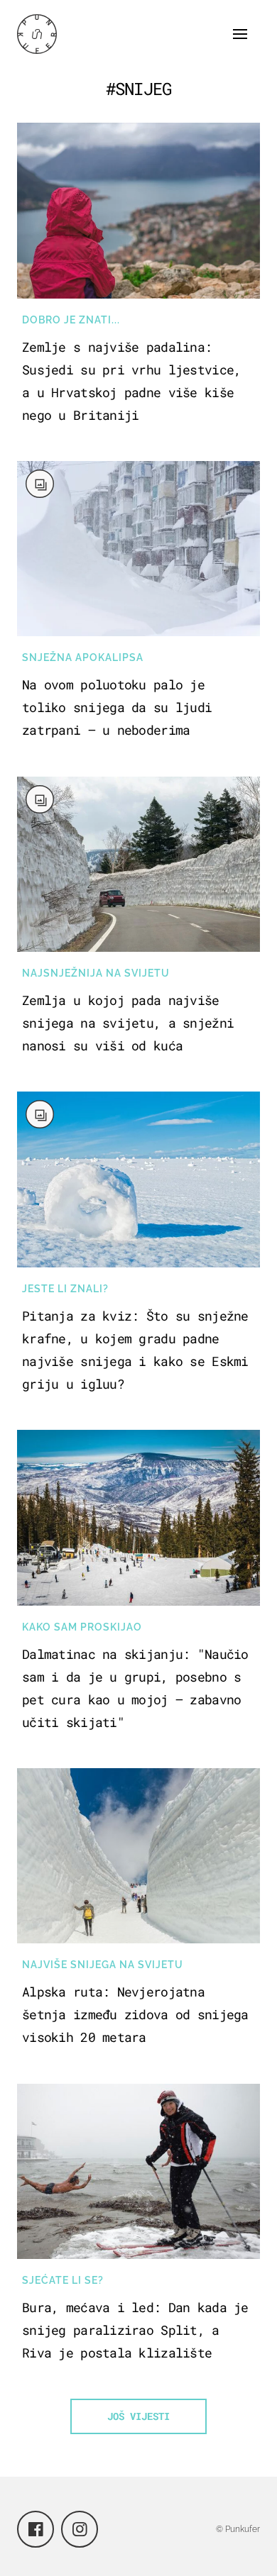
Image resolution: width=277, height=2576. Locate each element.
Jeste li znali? (65, 1289)
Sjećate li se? (63, 2280)
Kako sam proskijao (82, 1627)
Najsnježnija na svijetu (96, 973)
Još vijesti (138, 2416)
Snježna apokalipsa (83, 657)
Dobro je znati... (71, 320)
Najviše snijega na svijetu (103, 1965)
